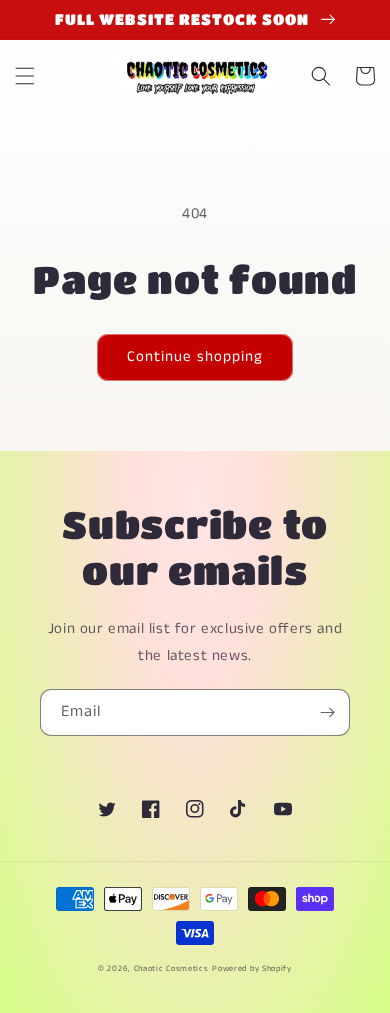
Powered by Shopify (252, 969)
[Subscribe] (327, 712)
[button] (25, 76)
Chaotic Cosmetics (171, 969)
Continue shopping (195, 356)
